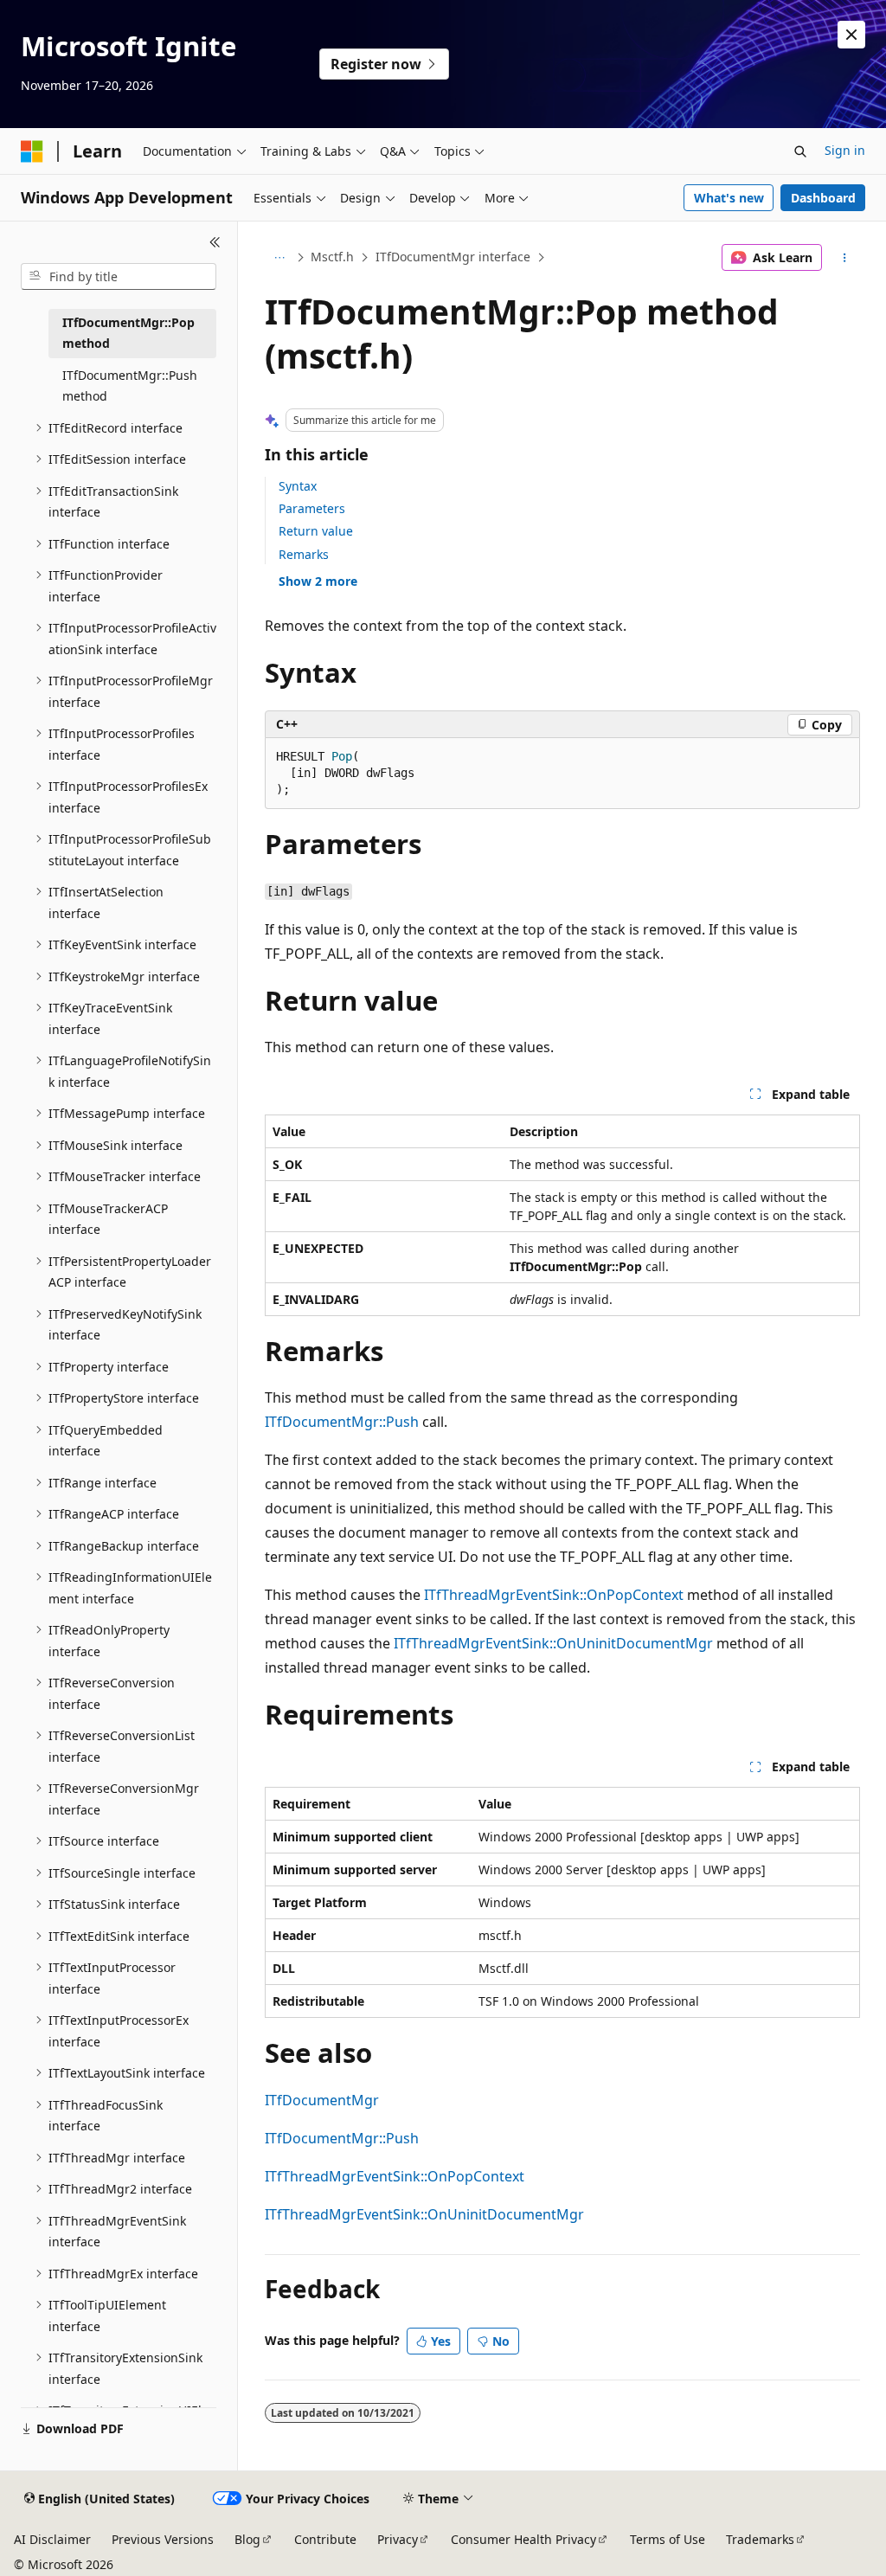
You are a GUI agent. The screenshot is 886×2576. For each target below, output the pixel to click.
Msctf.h (332, 257)
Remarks (304, 554)
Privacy (398, 2539)
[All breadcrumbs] (280, 258)
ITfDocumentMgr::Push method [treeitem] (130, 386)
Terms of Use (668, 2539)
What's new (729, 198)
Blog (247, 2539)
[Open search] (800, 151)
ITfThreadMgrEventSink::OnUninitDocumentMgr (553, 1643)
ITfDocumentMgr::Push (342, 1422)
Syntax (298, 486)
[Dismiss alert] (851, 35)
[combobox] (119, 277)
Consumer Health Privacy (523, 2539)
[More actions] (844, 258)
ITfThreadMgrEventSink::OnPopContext (554, 1595)
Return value (316, 531)
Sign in (845, 150)
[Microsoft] (32, 151)
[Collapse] (215, 242)
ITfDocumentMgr (322, 2100)
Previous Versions (163, 2539)
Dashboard (823, 198)
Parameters (312, 508)
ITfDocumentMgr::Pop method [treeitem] (128, 333)
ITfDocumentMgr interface (453, 257)
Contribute (325, 2539)
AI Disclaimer (52, 2539)
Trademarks (760, 2539)
